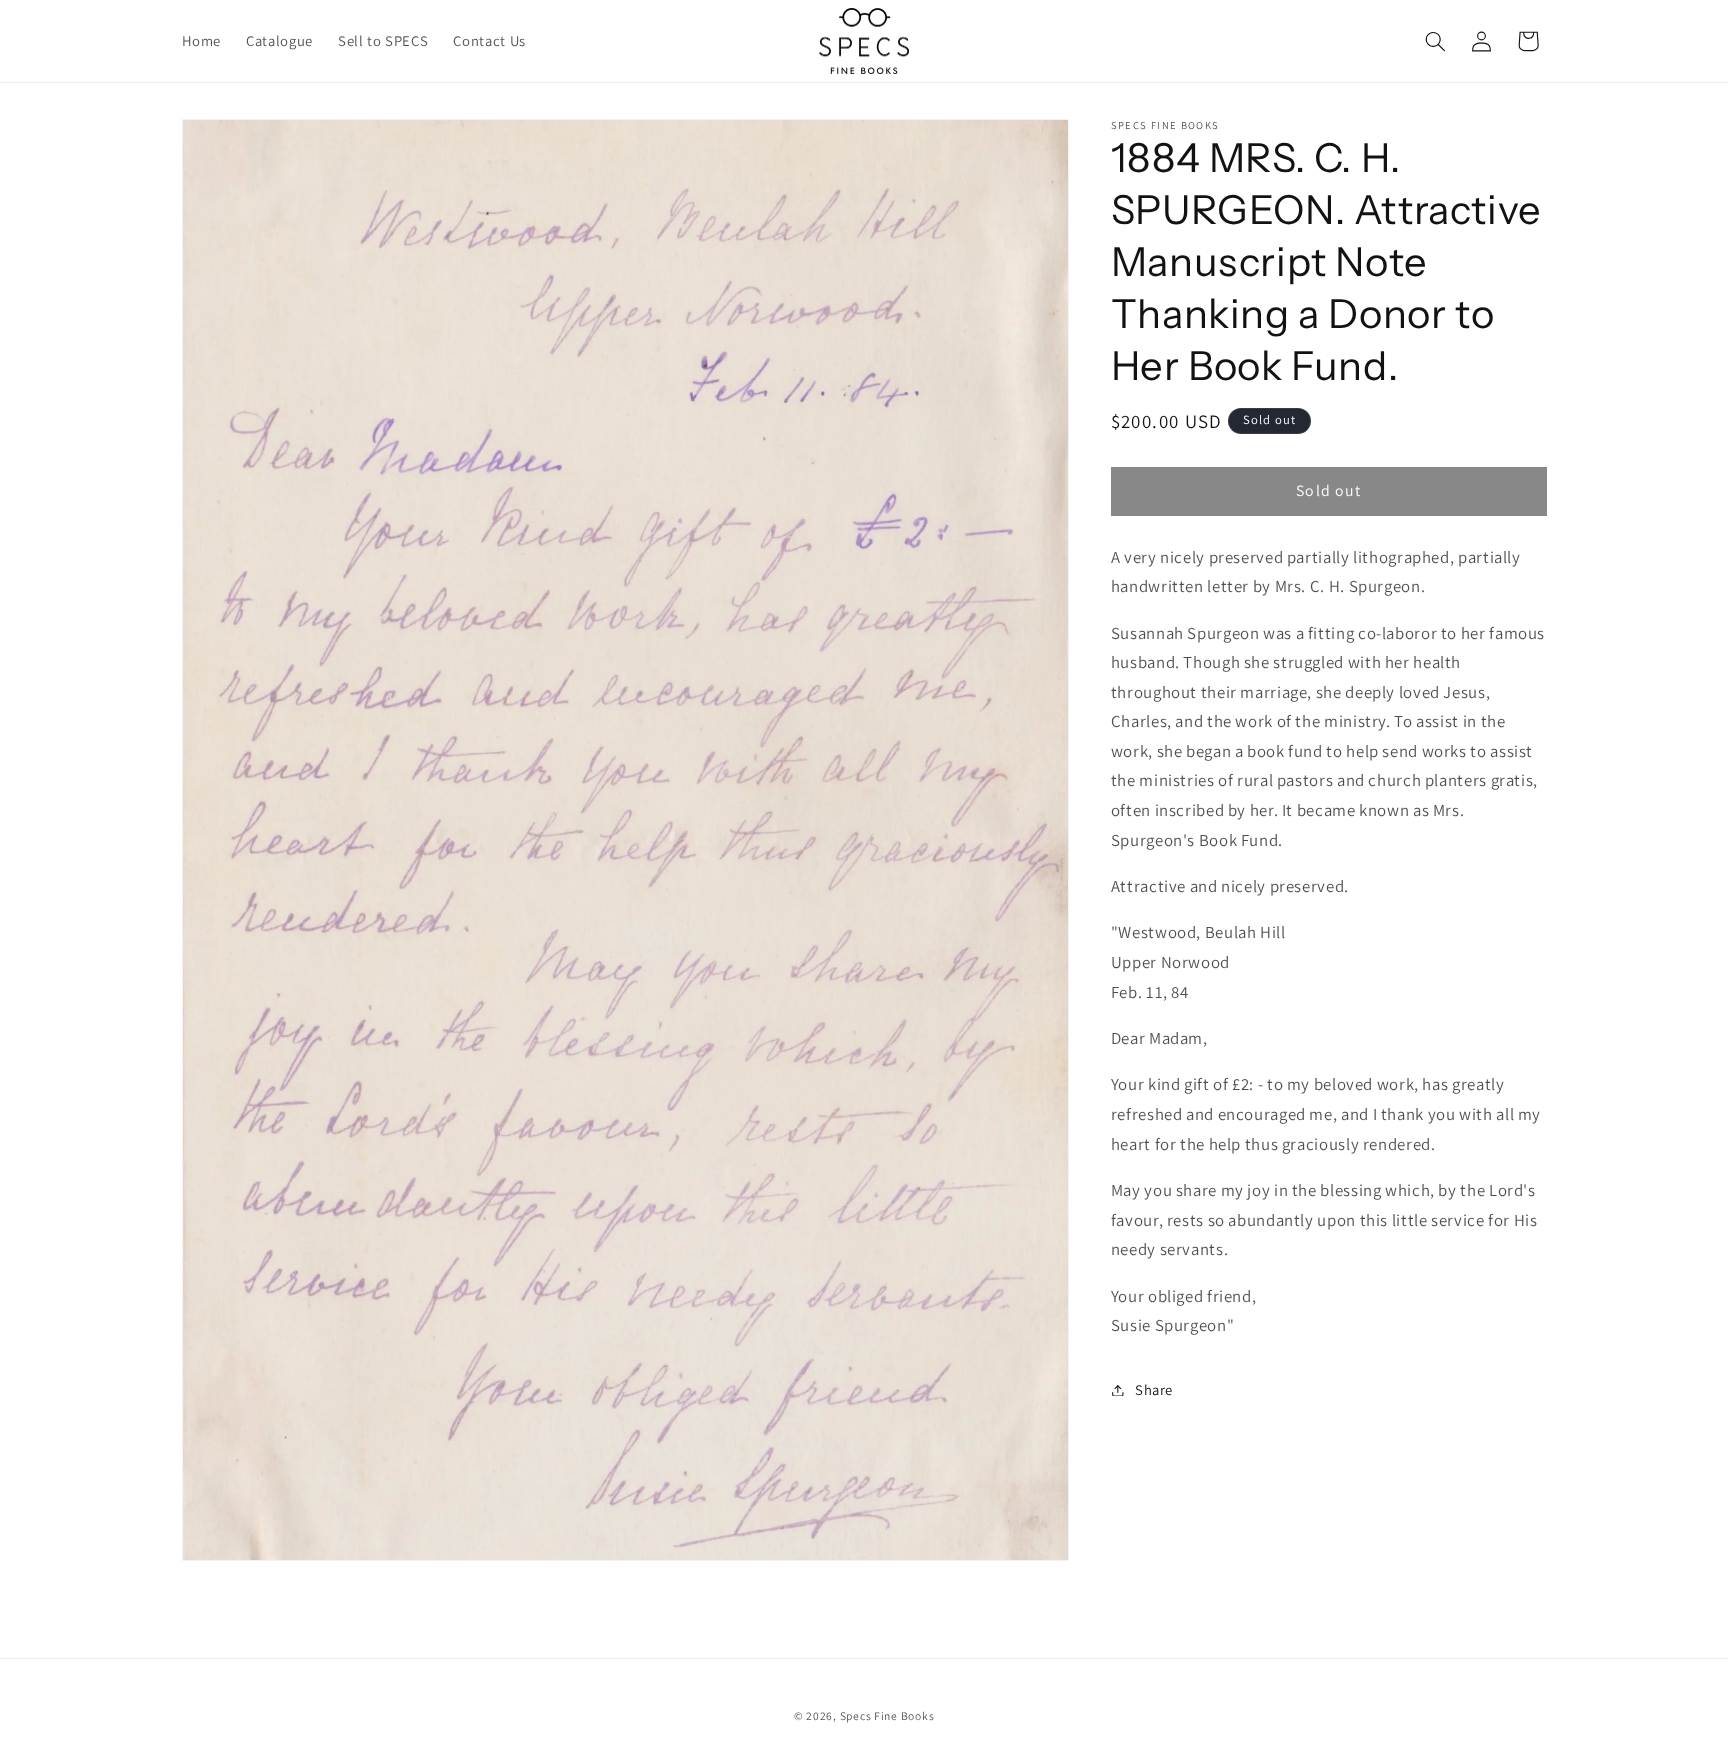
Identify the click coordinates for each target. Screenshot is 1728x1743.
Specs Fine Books (887, 1716)
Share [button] (1154, 1389)
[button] (1435, 41)
